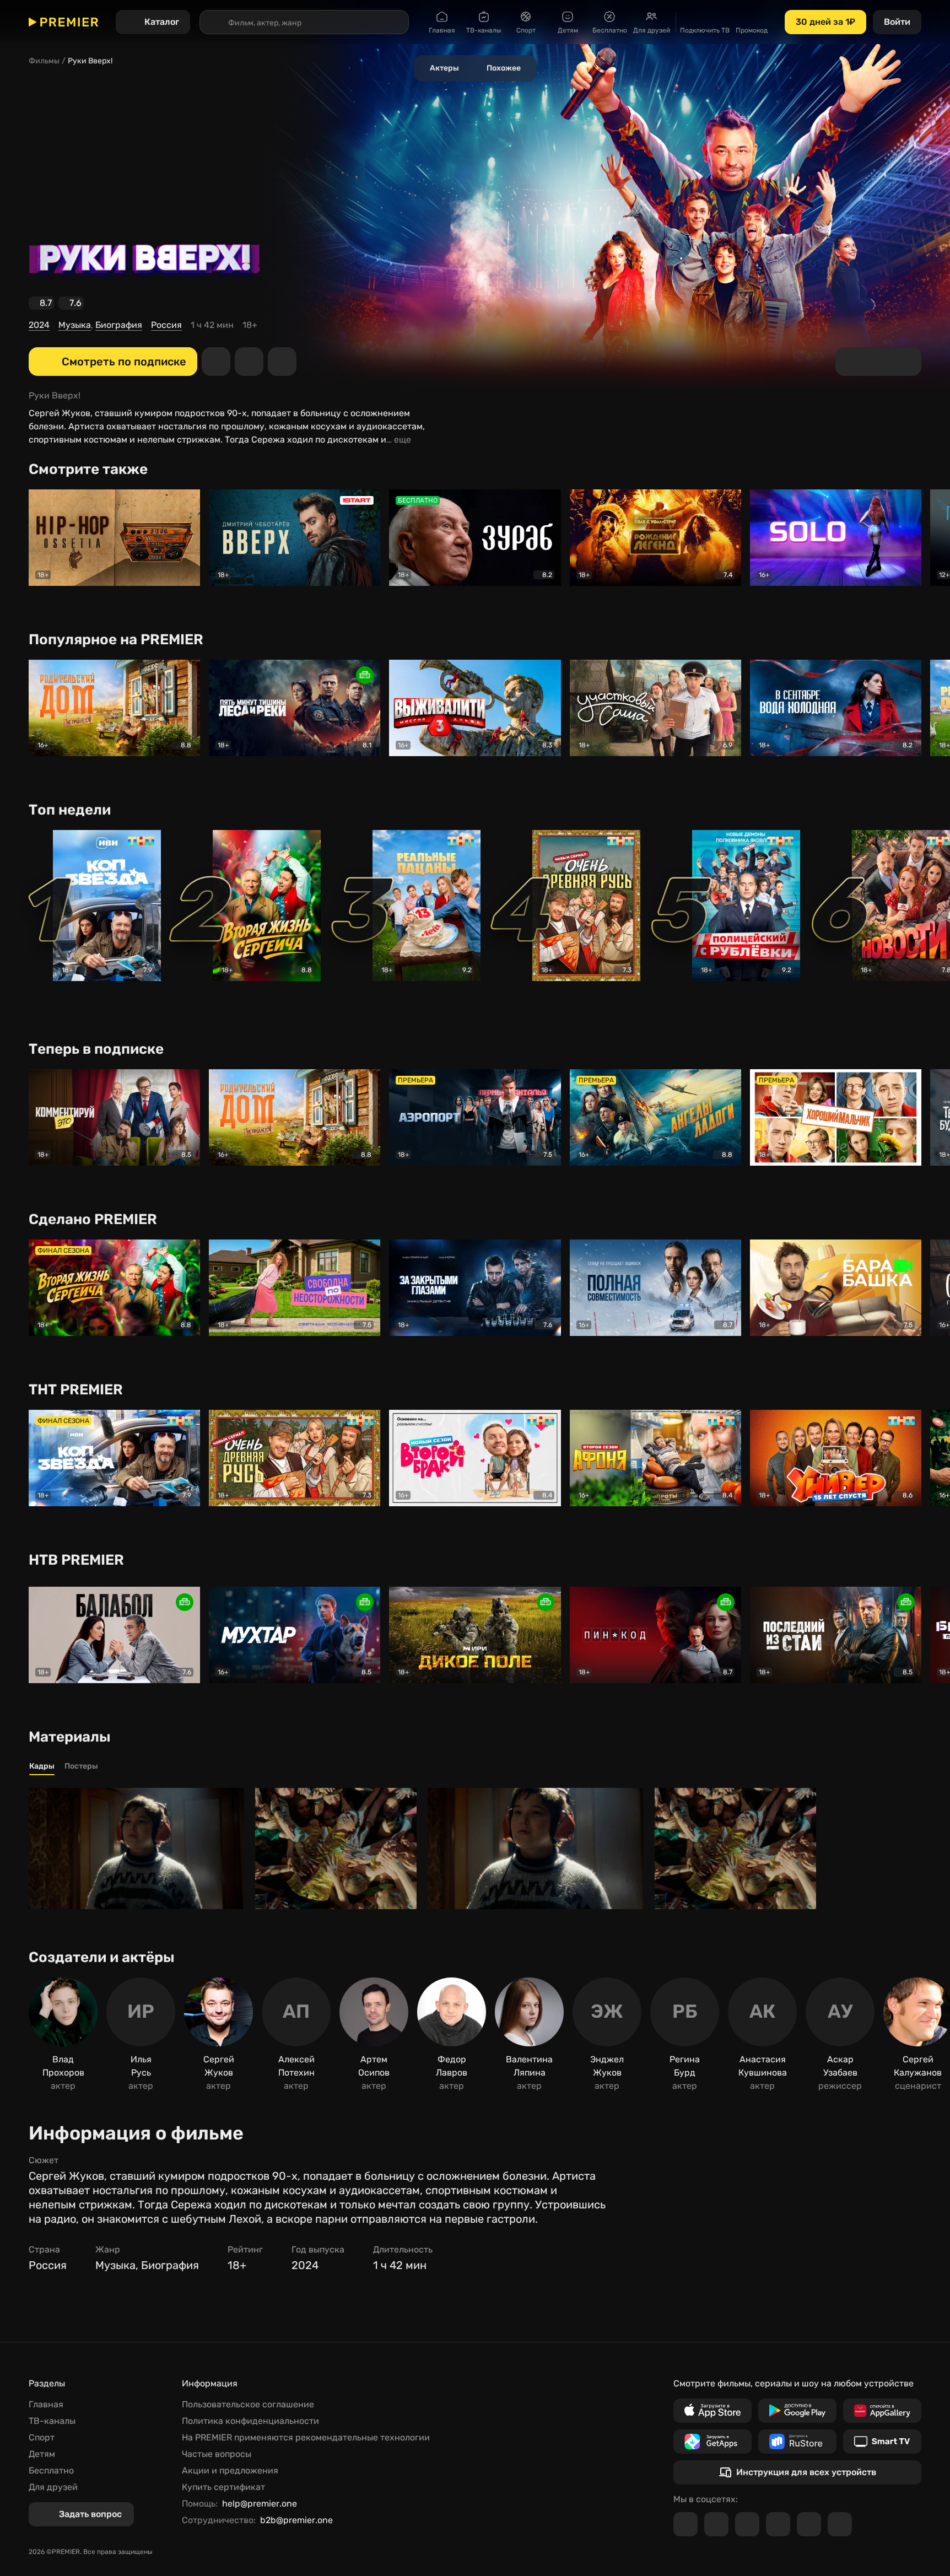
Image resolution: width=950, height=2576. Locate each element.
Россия (166, 325)
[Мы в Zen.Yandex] (778, 2524)
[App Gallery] (882, 2411)
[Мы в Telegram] (685, 2524)
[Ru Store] (797, 2442)
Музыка (75, 325)
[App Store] (712, 2411)
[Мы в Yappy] (840, 2524)
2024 (39, 325)
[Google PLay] (797, 2411)
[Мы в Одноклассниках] (747, 2524)
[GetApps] (712, 2442)
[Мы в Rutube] (809, 2524)
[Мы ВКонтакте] (716, 2524)
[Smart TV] (882, 2442)
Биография (119, 325)
